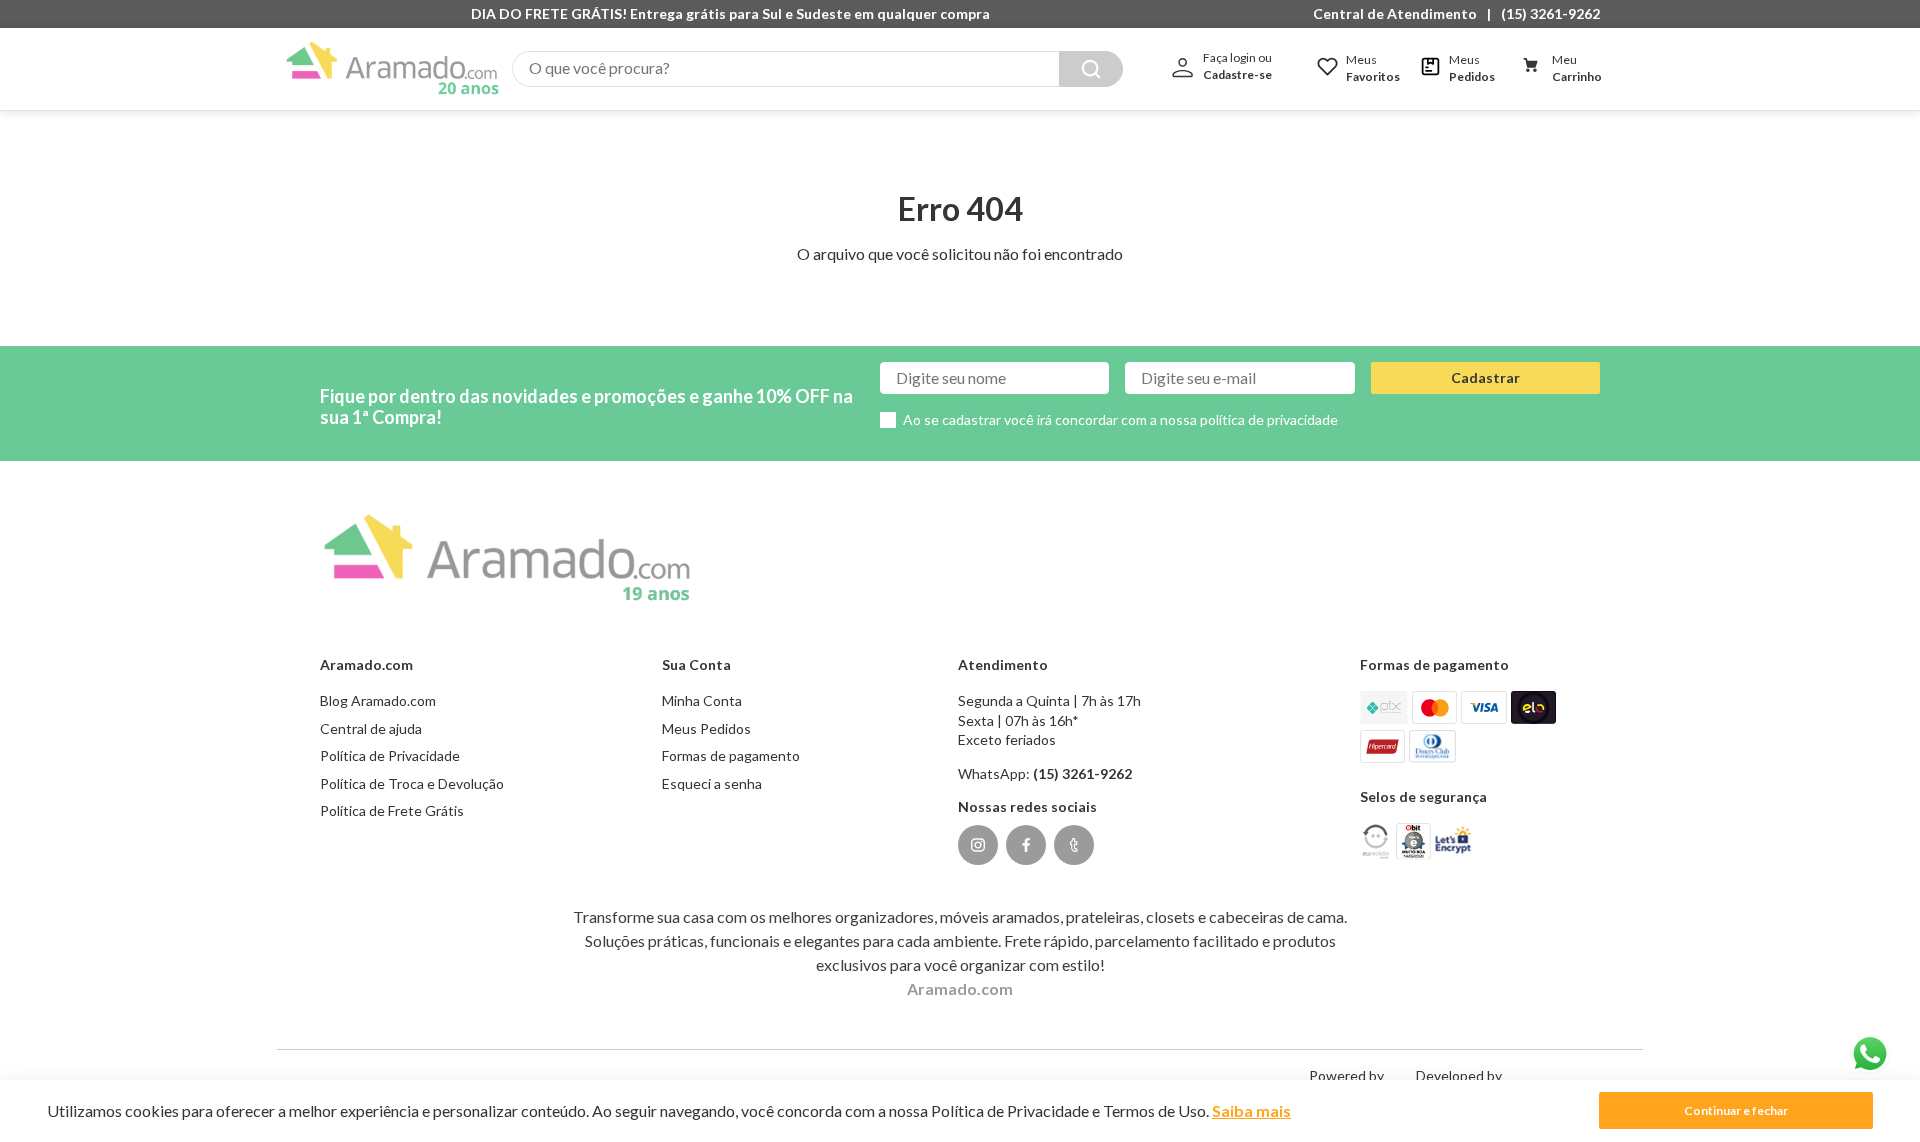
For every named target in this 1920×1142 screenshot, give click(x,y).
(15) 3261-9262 (1550, 13)
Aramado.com (960, 988)
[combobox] (817, 69)
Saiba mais (1251, 1110)
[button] (1400, 14)
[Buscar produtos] (1091, 69)
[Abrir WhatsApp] (1870, 1054)
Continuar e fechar (1736, 1110)
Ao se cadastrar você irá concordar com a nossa (1120, 419)
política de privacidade (1269, 419)
